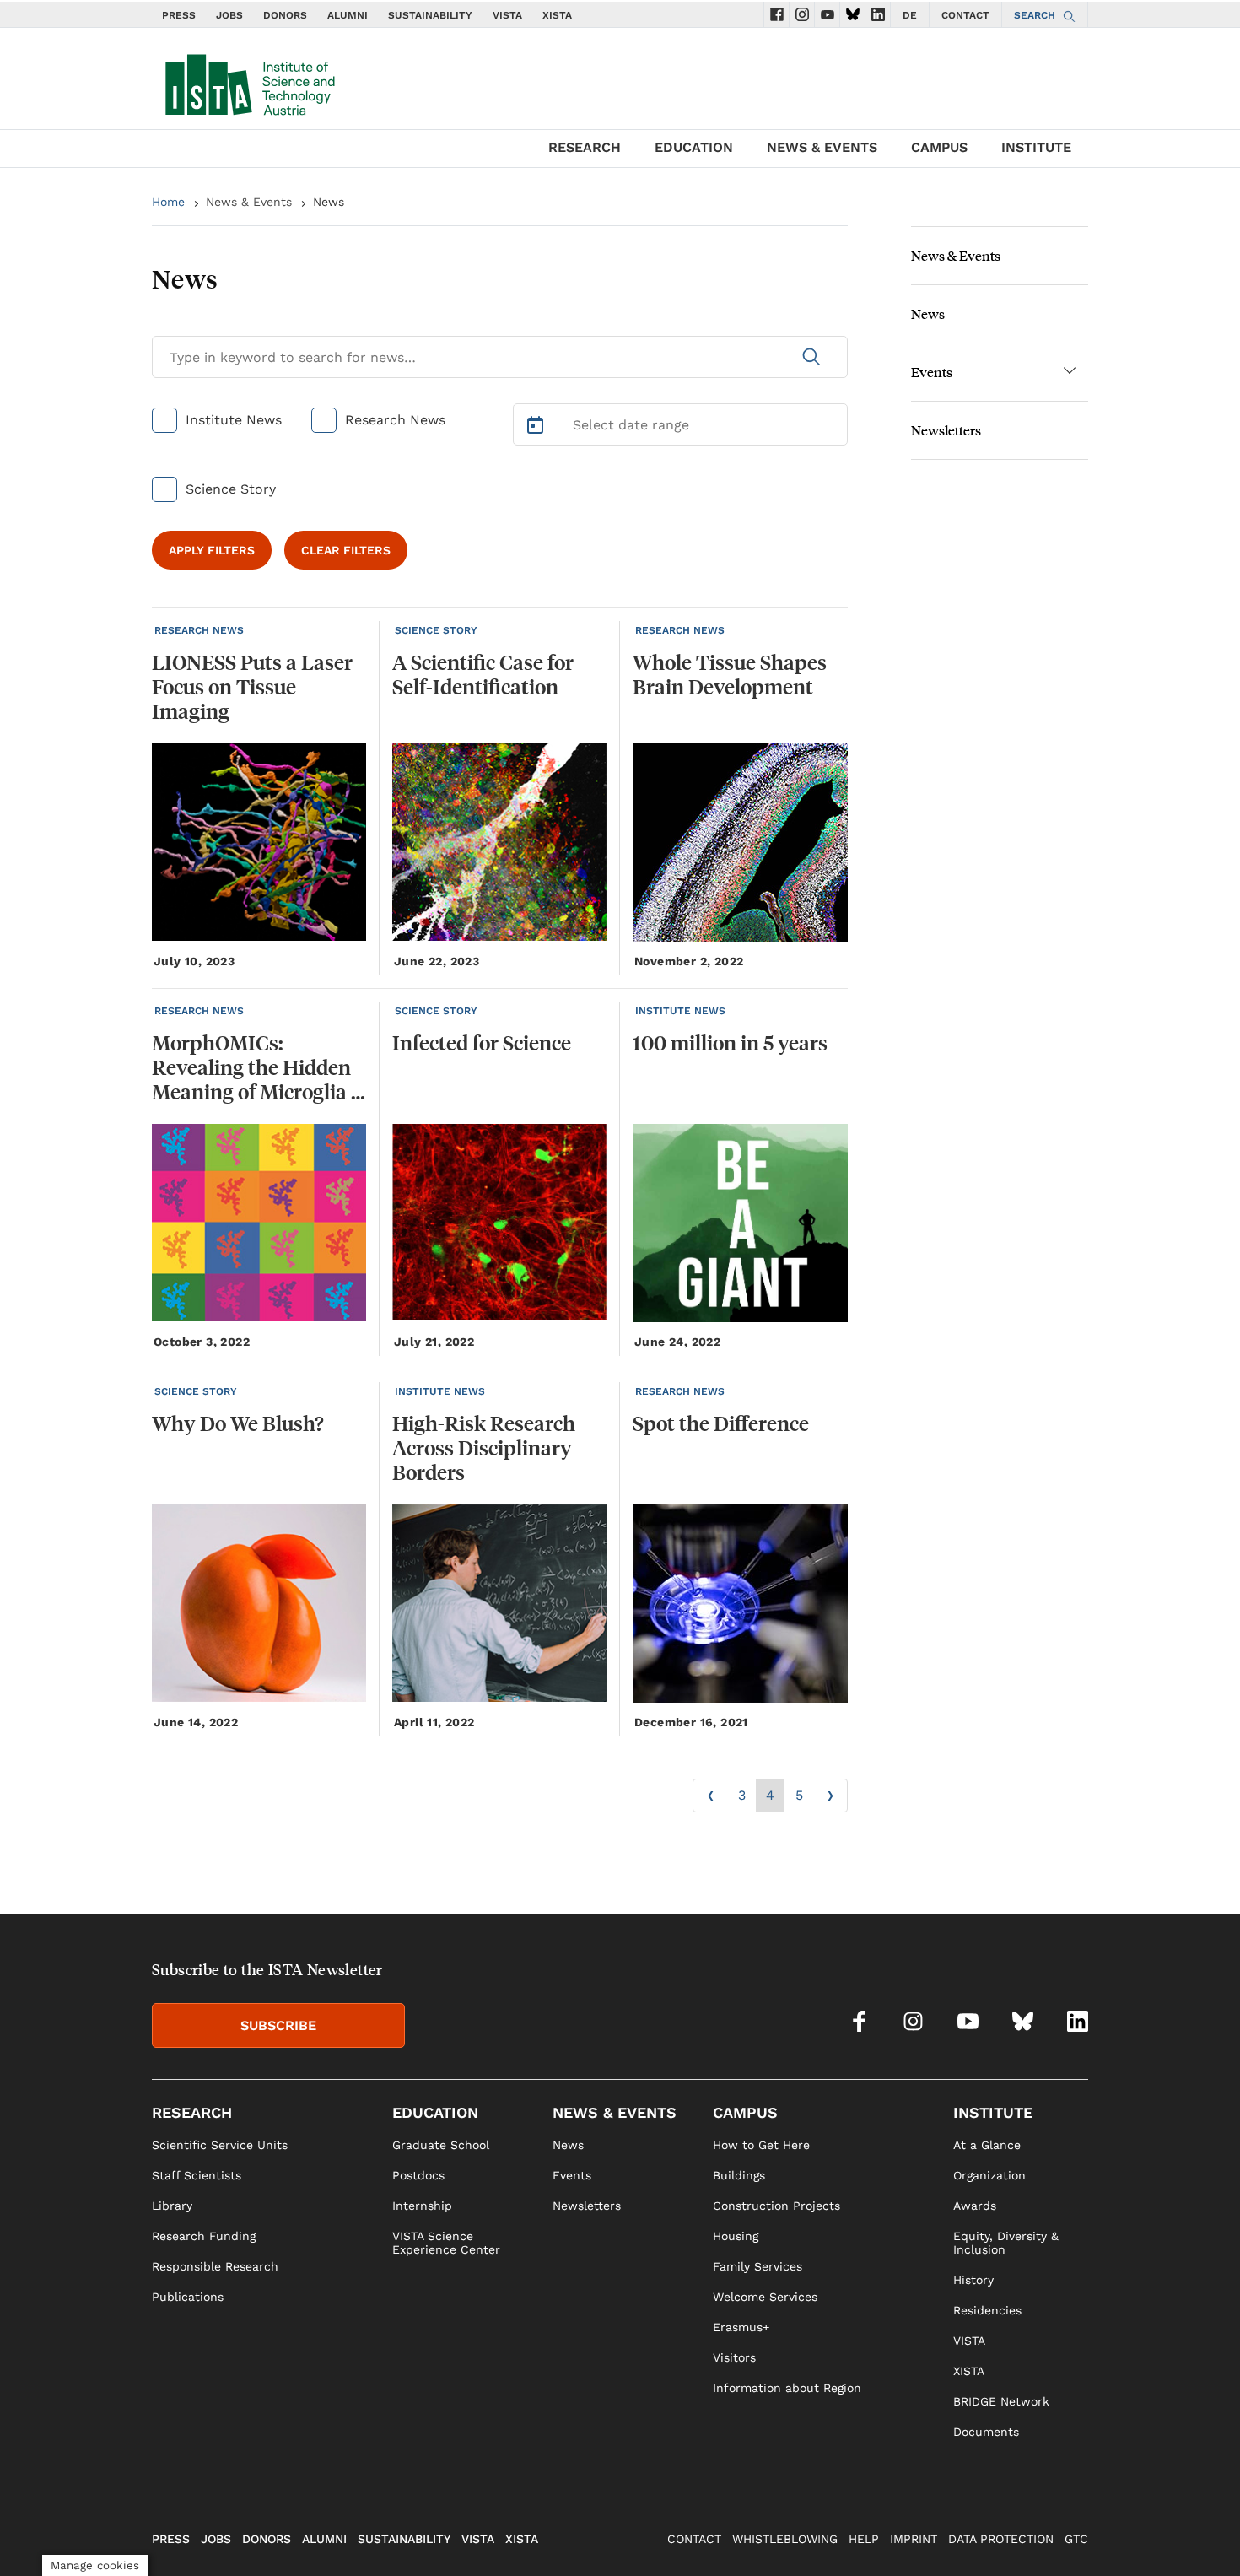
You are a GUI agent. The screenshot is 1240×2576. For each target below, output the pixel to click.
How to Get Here (761, 2145)
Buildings (739, 2175)
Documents (986, 2432)
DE (910, 15)
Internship (422, 2206)
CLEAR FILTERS (346, 550)
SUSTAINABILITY (430, 15)
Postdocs (418, 2175)
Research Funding (204, 2236)
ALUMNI (348, 15)
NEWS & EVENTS (822, 147)
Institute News (234, 420)
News (928, 313)
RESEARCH (585, 147)
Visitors (734, 2357)
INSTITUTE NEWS (680, 1011)
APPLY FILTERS (212, 550)
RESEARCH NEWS (199, 630)
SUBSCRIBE (278, 2025)
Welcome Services (765, 2297)
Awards (975, 2206)
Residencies (987, 2310)
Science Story (231, 489)
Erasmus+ (741, 2327)
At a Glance (987, 2145)
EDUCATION (694, 147)
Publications (188, 2297)
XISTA (557, 15)
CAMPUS (939, 147)
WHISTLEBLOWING (785, 2539)
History (973, 2280)
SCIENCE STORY (436, 630)
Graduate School (441, 2145)
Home (168, 202)
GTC (1076, 2539)
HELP (864, 2539)
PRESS (179, 15)
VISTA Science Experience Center (446, 2243)
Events (932, 372)
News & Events (249, 202)
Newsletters (946, 430)
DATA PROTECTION (1001, 2539)
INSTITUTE (1036, 147)
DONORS (285, 15)
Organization (989, 2175)
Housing (736, 2236)
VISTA (507, 15)
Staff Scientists (197, 2175)
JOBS (229, 15)
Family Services (757, 2266)
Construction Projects (776, 2206)
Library (172, 2206)
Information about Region (787, 2388)
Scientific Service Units (220, 2145)
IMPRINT (914, 2539)
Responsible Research (215, 2266)
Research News (395, 420)
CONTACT (965, 15)
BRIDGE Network (1001, 2401)
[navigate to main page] (249, 81)
